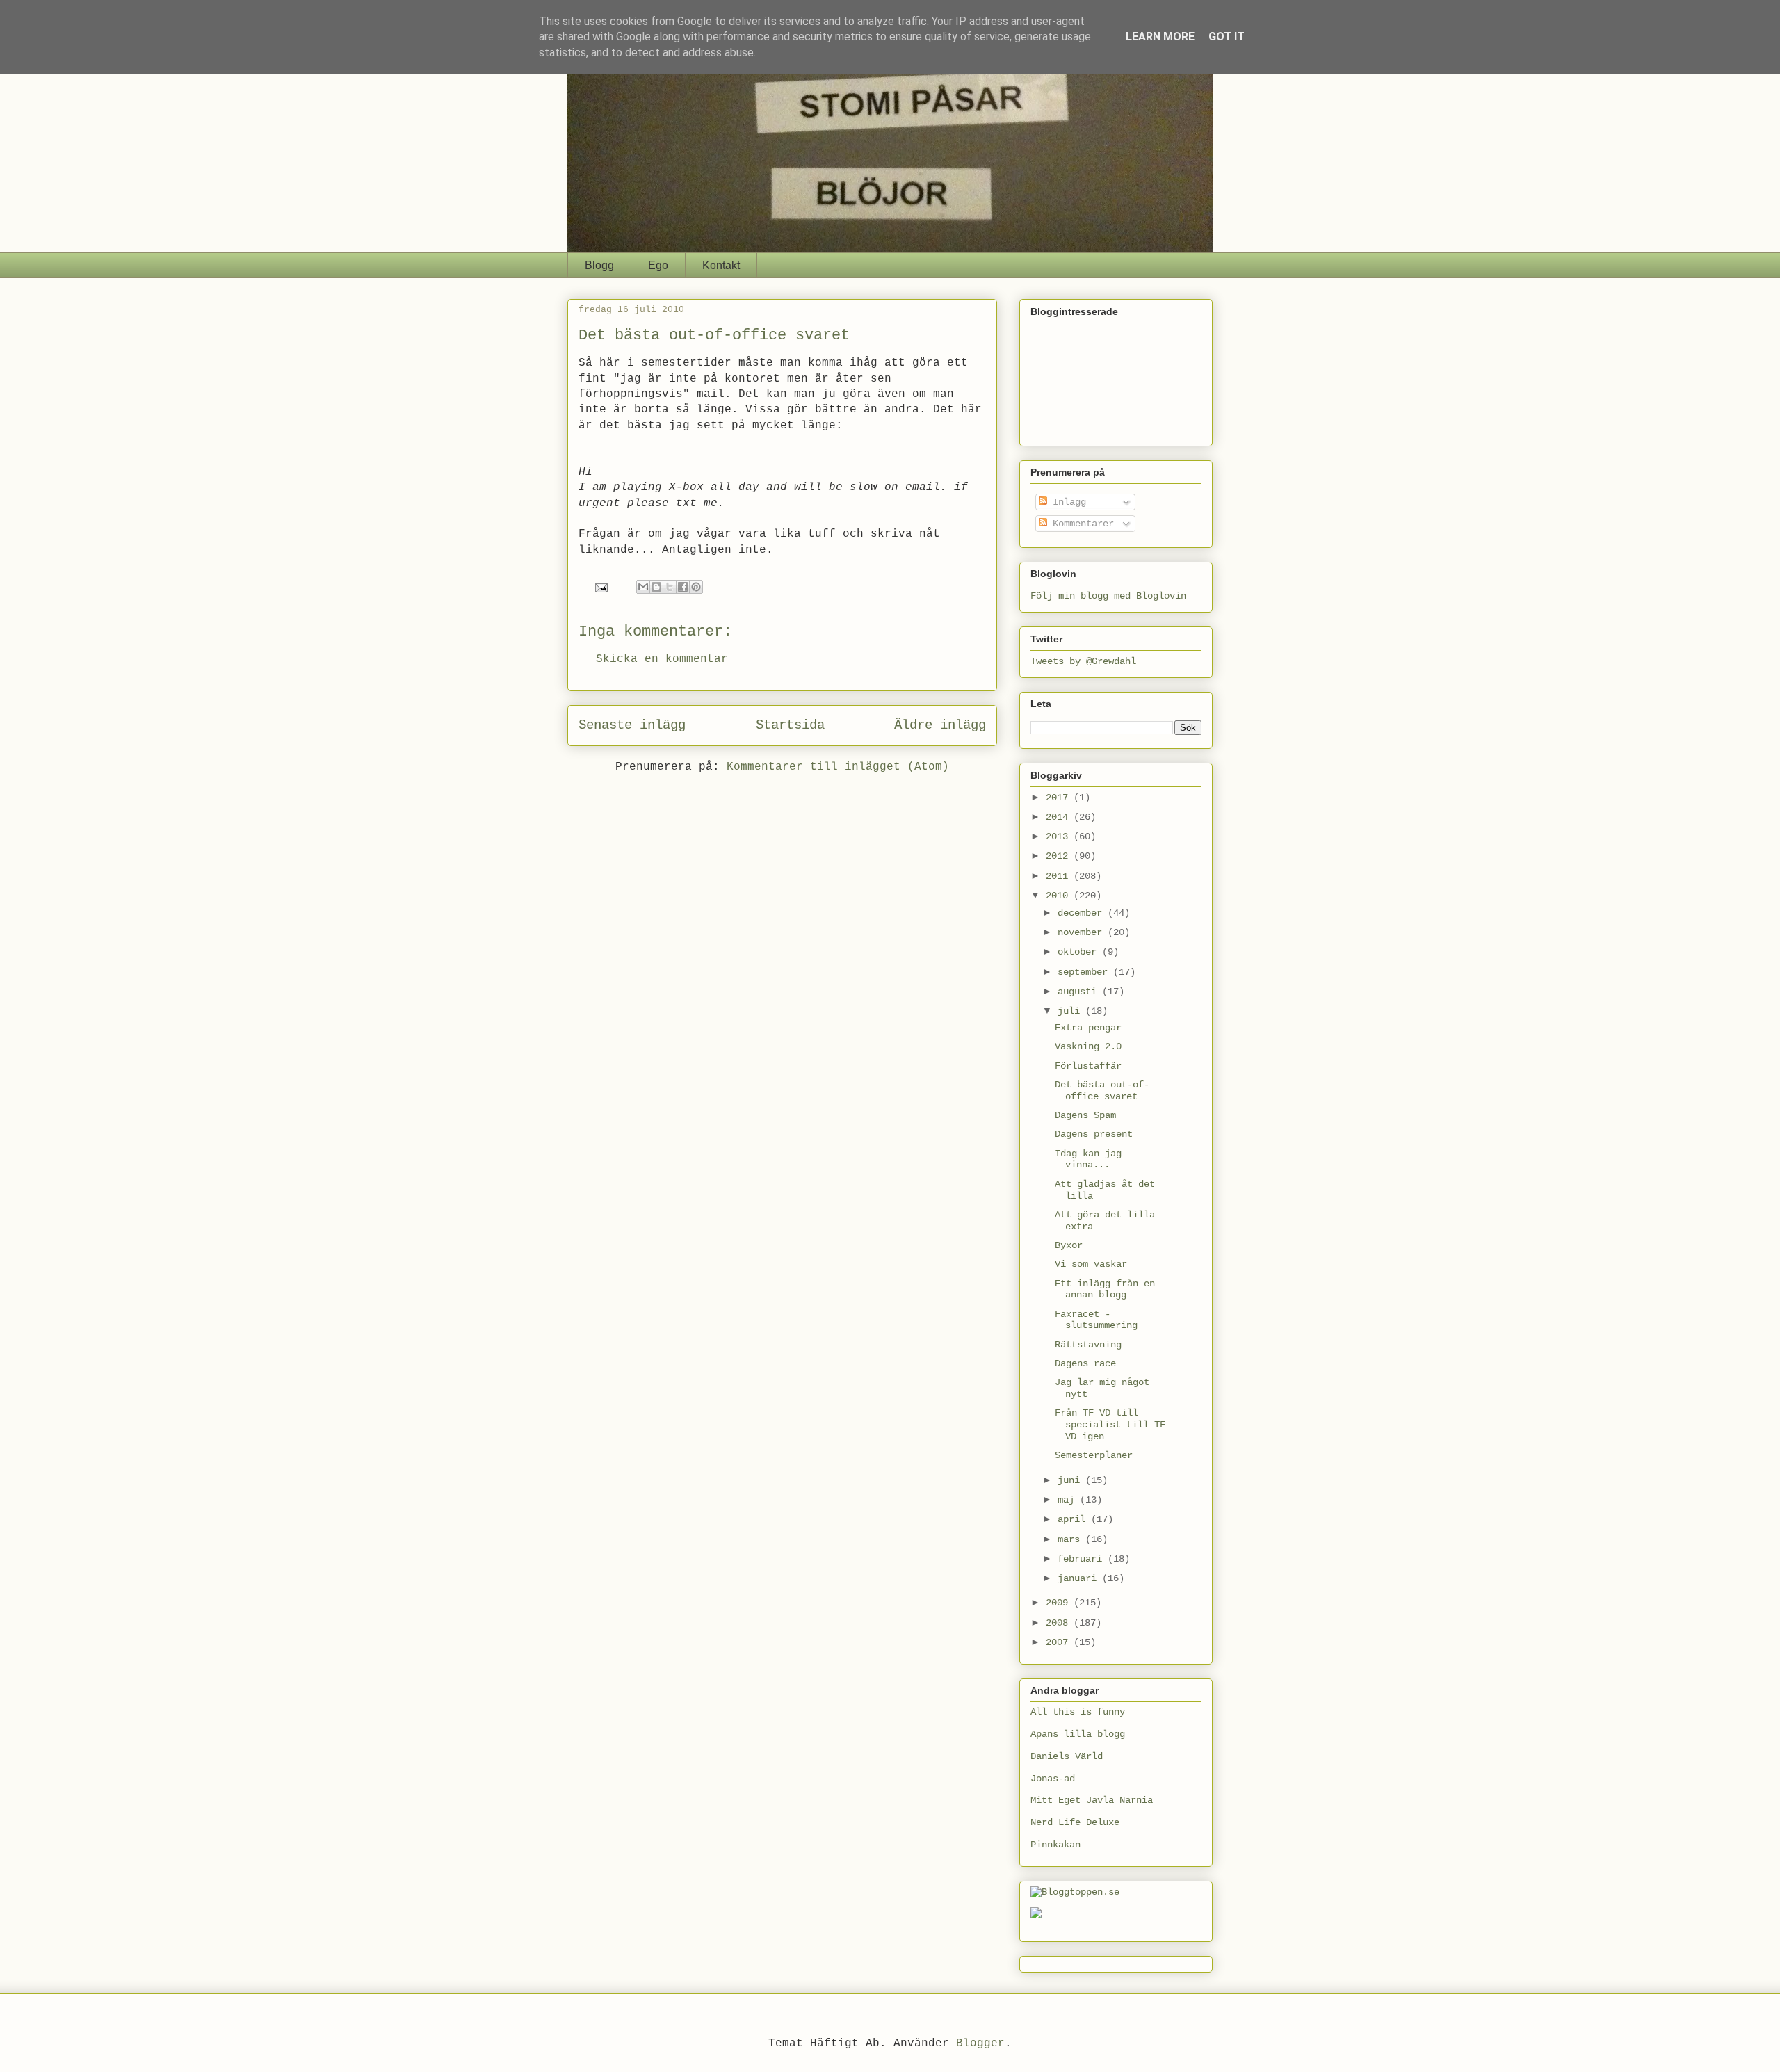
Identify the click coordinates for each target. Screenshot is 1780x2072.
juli (1071, 1011)
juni (1071, 1480)
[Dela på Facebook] (683, 587)
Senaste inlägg (632, 725)
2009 (1060, 1603)
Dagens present (1094, 1134)
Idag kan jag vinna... (1088, 1159)
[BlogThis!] (656, 587)
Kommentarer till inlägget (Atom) (838, 767)
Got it (1227, 37)
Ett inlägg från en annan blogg (1105, 1289)
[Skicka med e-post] (643, 587)
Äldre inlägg (940, 725)
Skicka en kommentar (662, 659)
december (1083, 913)
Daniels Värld (1067, 1756)
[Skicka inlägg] (602, 588)
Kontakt (721, 265)
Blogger (980, 2043)
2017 (1060, 798)
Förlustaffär (1088, 1066)
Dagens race (1085, 1363)
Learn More (1160, 37)
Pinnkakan (1055, 1845)
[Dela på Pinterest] (696, 587)
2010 (1060, 896)
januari (1080, 1578)
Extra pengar (1088, 1028)
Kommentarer (1081, 524)
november (1083, 932)
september (1085, 972)
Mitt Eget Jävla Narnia (1092, 1800)
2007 (1060, 1642)
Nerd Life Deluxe (1075, 1822)
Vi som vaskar (1091, 1264)
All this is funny (1078, 1712)
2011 (1060, 876)
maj (1069, 1500)
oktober (1080, 952)
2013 (1060, 836)
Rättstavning (1088, 1345)
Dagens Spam (1085, 1115)
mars (1071, 1539)
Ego (658, 265)
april (1074, 1519)
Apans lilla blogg (1078, 1734)
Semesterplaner (1094, 1455)
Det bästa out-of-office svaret (1102, 1091)
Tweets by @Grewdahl (1083, 661)
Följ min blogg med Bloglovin (1108, 596)
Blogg (599, 265)
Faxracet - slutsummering (1096, 1320)
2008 (1060, 1623)
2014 (1060, 817)
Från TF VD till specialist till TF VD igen (1110, 1425)
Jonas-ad (1053, 1779)
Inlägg (1067, 502)
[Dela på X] (670, 587)
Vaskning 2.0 (1088, 1046)
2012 (1060, 856)
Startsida (790, 725)
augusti (1080, 992)
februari (1083, 1559)
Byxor (1069, 1245)
